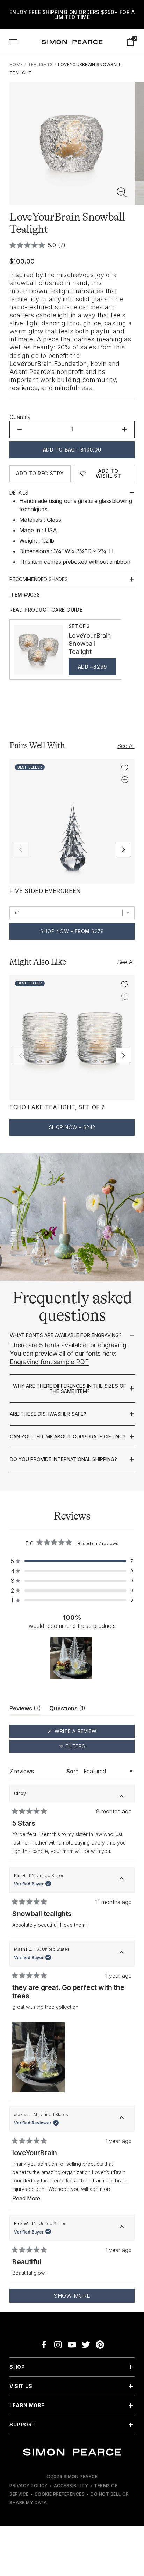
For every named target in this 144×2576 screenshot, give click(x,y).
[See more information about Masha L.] (122, 1954)
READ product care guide (46, 610)
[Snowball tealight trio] (38, 650)
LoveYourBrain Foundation (48, 364)
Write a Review (89, 1733)
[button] (122, 193)
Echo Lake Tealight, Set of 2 (57, 1107)
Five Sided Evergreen (45, 891)
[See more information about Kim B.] (122, 1880)
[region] (72, 1658)
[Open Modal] (13, 42)
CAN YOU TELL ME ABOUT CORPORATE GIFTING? (68, 1437)
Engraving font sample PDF (49, 1362)
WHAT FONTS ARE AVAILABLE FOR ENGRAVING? (66, 1335)
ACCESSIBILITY (71, 2486)
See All (126, 746)
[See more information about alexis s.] (122, 2119)
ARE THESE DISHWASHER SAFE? (48, 1414)
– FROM (72, 931)
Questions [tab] (67, 1710)
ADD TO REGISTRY (40, 473)
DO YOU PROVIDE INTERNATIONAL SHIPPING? (63, 1459)
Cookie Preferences (60, 2494)
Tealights (41, 64)
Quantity (20, 417)
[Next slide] (123, 849)
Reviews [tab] (25, 1710)
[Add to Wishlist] (125, 768)
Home (16, 64)
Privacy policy (29, 2486)
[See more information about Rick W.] (122, 2228)
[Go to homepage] (72, 42)
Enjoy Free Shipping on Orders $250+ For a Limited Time (72, 15)
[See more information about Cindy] (122, 1798)
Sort (73, 1771)
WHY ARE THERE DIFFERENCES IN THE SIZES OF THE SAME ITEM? (70, 1389)
